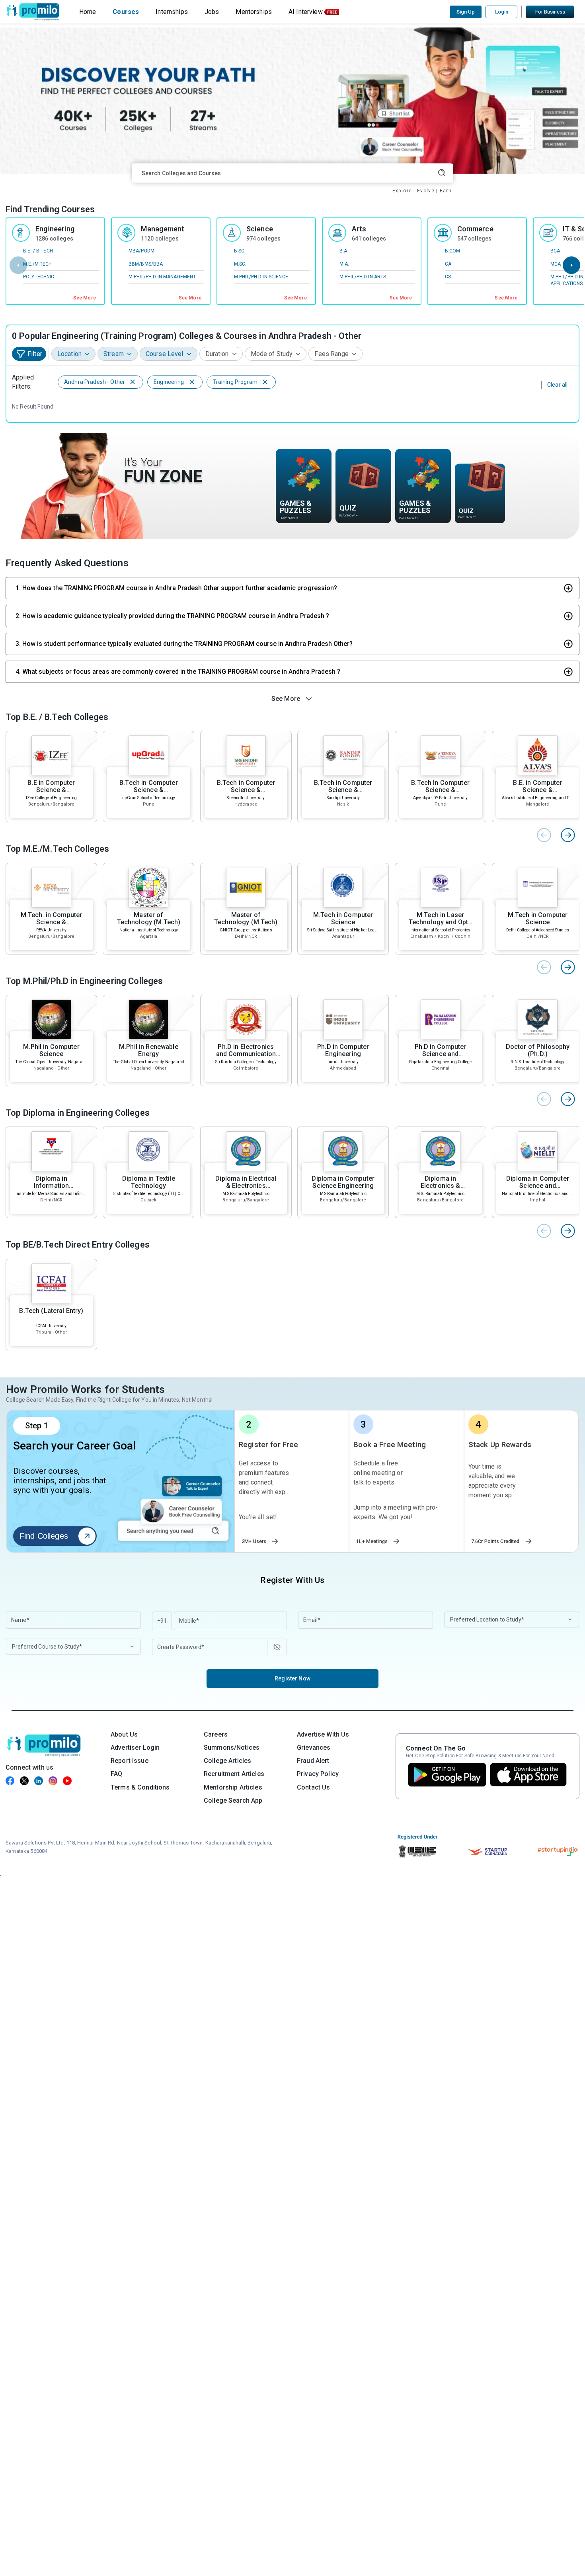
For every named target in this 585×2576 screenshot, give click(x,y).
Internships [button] (172, 12)
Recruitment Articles (234, 1774)
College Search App (233, 1800)
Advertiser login (135, 1748)
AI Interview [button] (306, 12)
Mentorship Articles (233, 1787)
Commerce (475, 229)
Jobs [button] (212, 12)
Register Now (292, 1678)
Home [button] (88, 12)
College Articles (227, 1761)
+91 (162, 1621)
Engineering (55, 229)
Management (163, 229)
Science (260, 229)
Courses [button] (126, 12)
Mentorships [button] (254, 12)
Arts (359, 229)
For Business (550, 12)
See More (85, 298)
